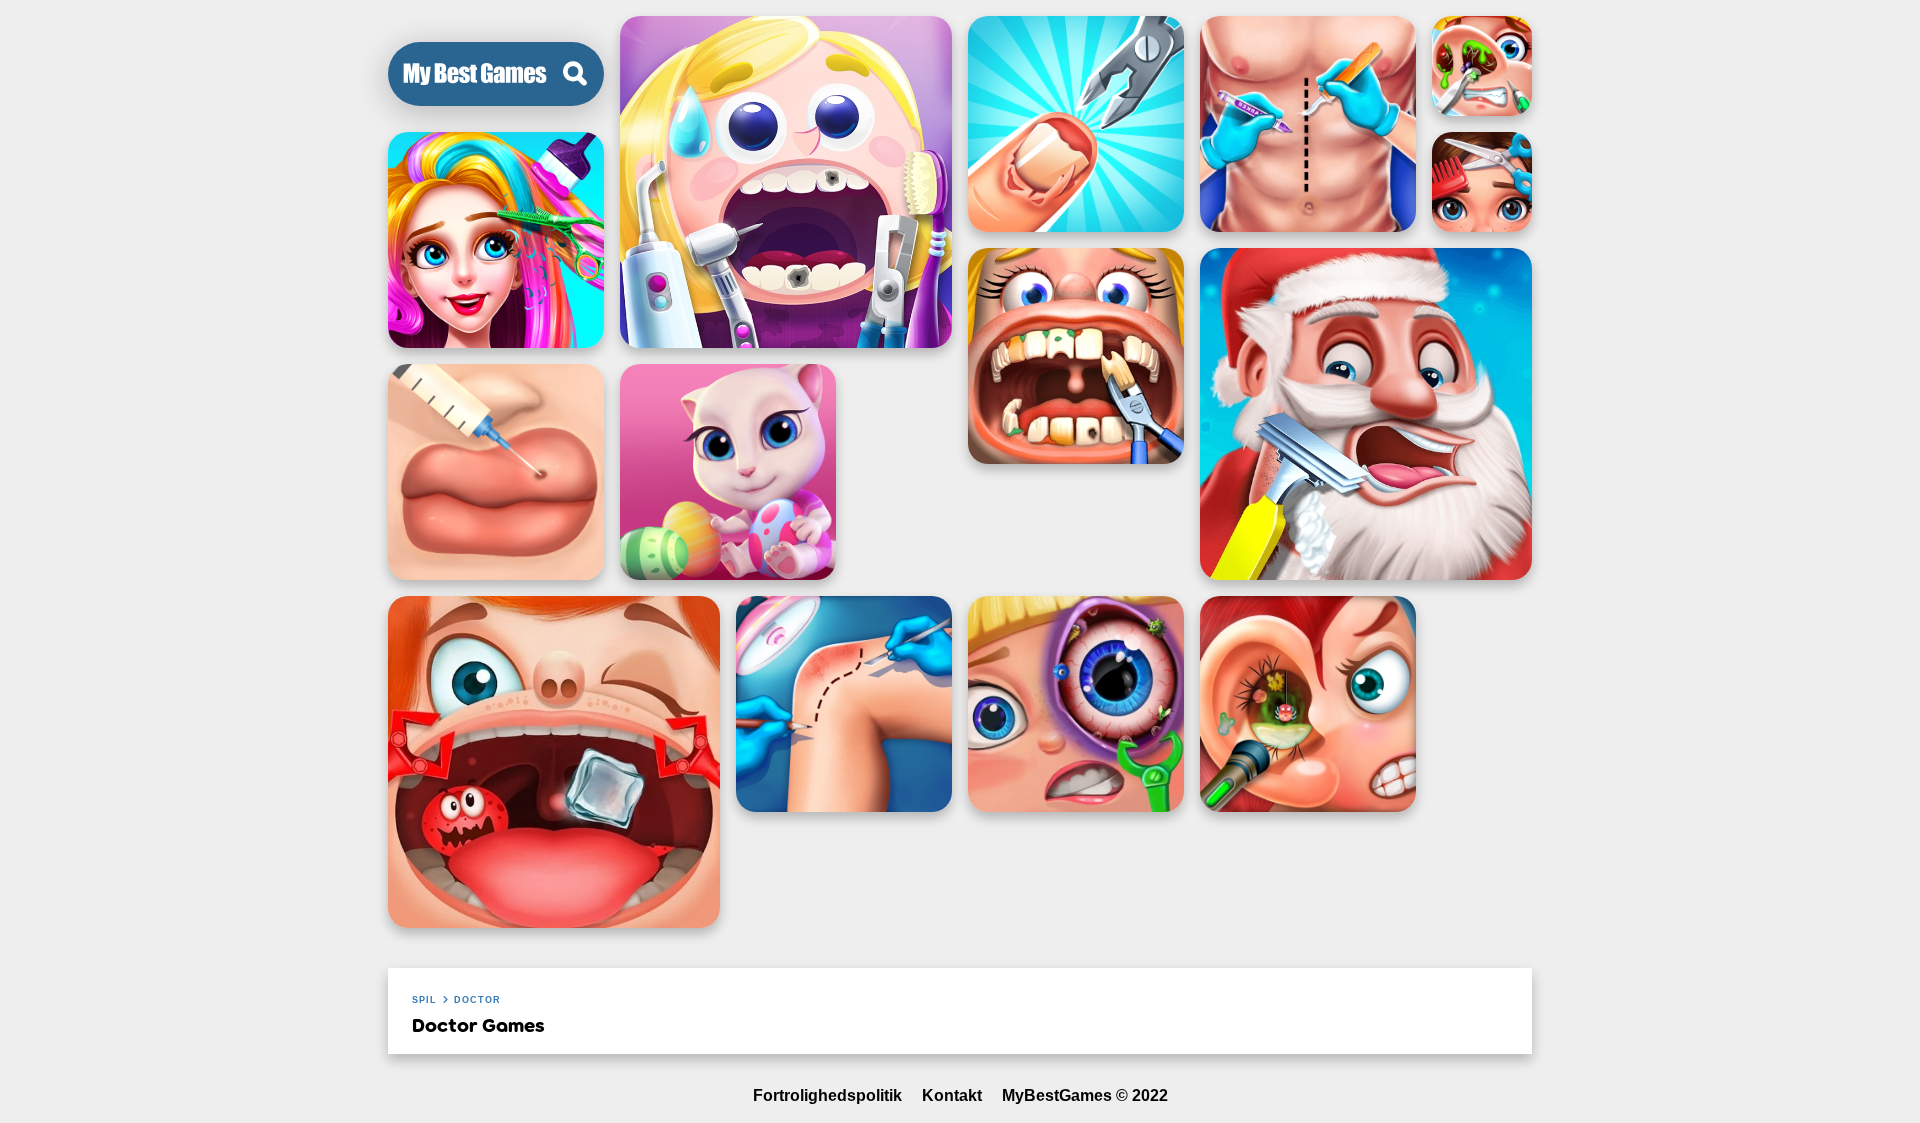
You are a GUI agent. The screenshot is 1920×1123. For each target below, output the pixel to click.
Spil (424, 1000)
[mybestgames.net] (475, 74)
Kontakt (952, 1095)
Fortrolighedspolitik (827, 1095)
